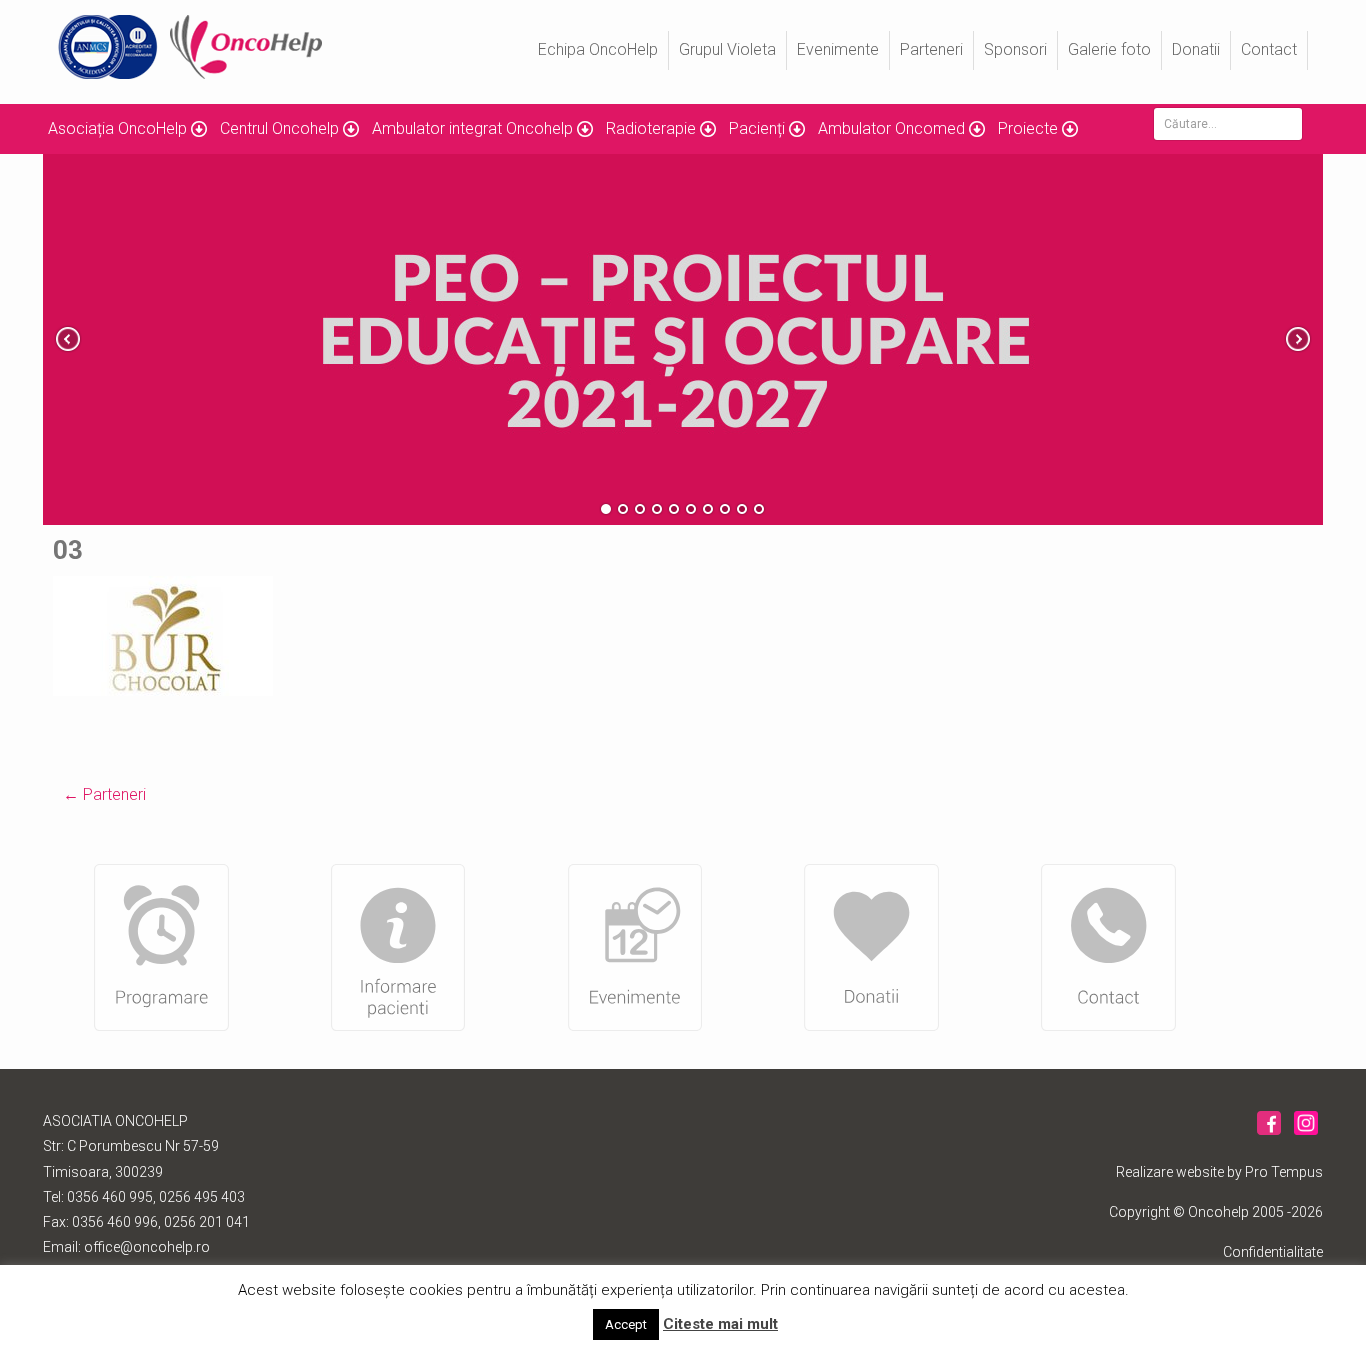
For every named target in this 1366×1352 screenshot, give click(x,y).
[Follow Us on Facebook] (1269, 1132)
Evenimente (838, 49)
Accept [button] (626, 1324)
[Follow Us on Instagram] (1306, 1132)
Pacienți (757, 128)
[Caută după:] (1228, 124)
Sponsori (1015, 49)
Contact (1269, 49)
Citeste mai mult (720, 1324)
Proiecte (1028, 128)
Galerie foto (1109, 49)
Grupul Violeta (727, 49)
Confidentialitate (1273, 1252)
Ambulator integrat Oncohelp (472, 128)
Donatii (1196, 49)
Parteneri (931, 49)
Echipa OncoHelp (598, 49)
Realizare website (1170, 1172)
